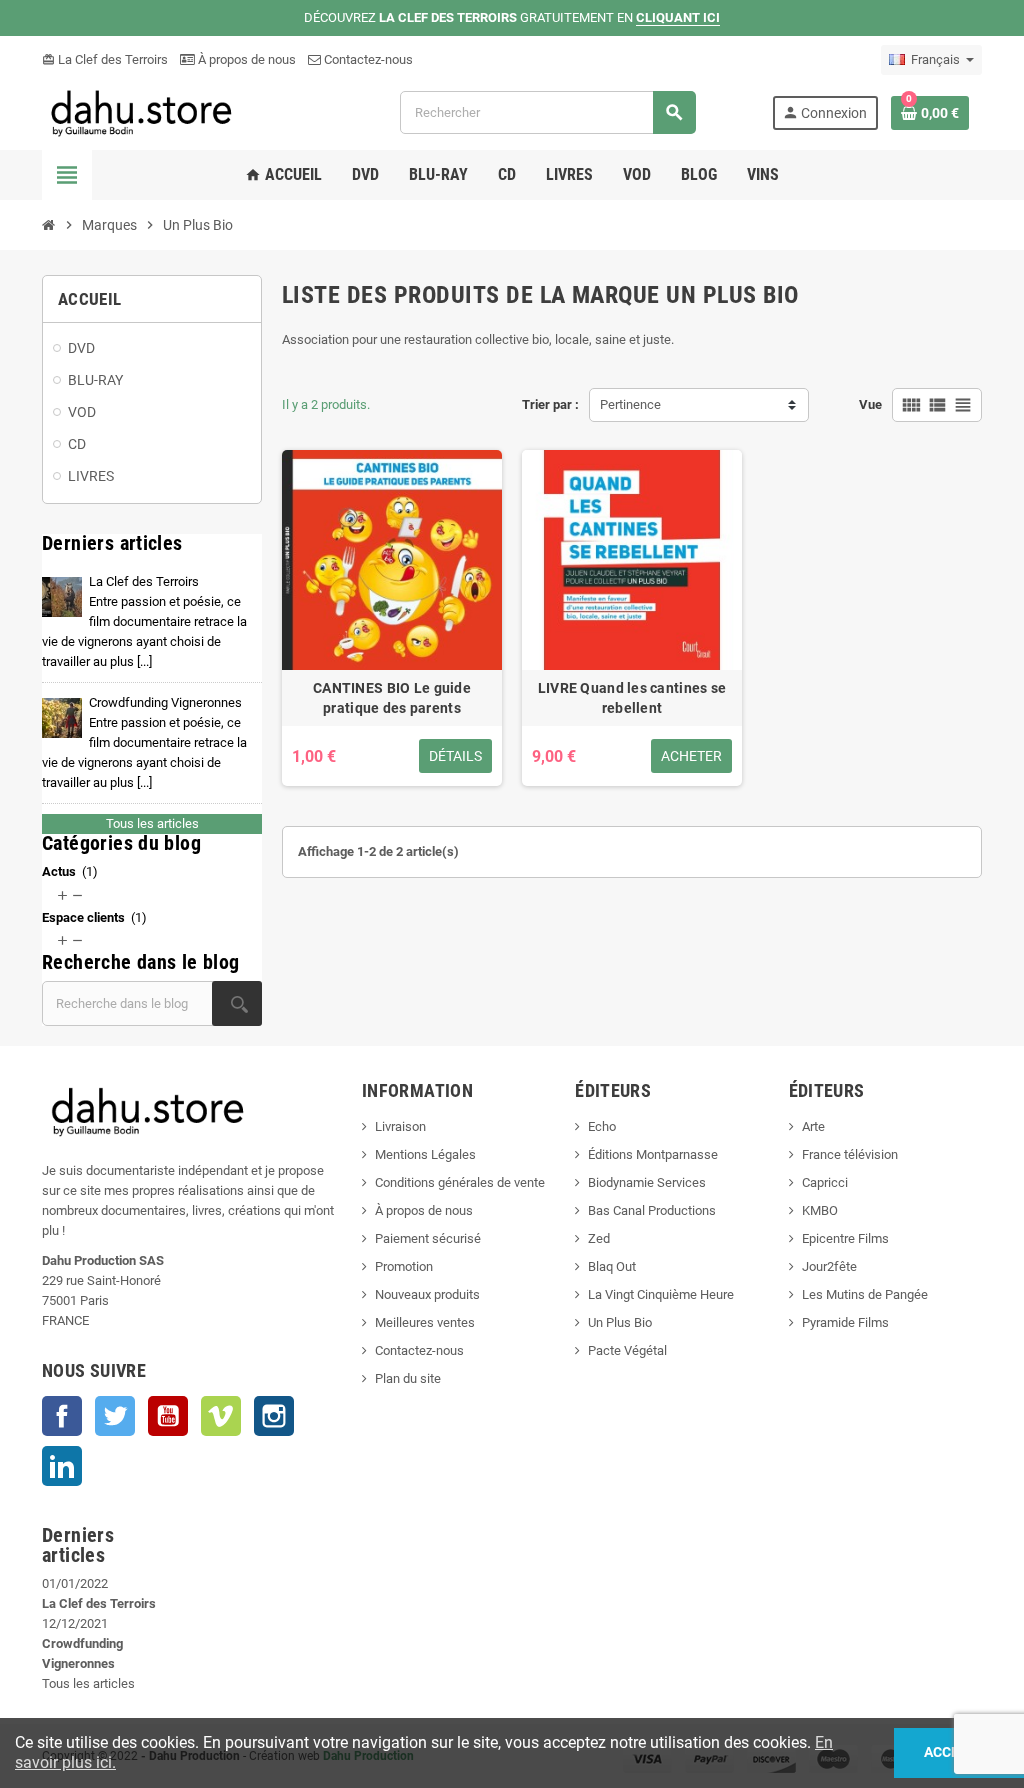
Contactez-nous (367, 59)
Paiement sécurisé (428, 1238)
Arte (813, 1126)
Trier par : (550, 404)
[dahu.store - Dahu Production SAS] (183, 111)
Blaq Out (612, 1266)
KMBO (820, 1210)
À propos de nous (245, 59)
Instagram (274, 1416)
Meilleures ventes (425, 1322)
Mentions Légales (425, 1154)
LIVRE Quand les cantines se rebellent (632, 698)
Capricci (825, 1182)
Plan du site (408, 1378)
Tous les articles (152, 823)
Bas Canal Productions (652, 1210)
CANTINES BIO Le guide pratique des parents (392, 698)
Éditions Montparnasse (653, 1154)
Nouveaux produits (427, 1294)
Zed (599, 1238)
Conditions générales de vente (460, 1182)
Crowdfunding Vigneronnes (144, 742)
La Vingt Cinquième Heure (661, 1294)
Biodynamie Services (647, 1182)
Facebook (62, 1416)
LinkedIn (62, 1466)
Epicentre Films (845, 1238)
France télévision (850, 1154)
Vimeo (221, 1416)
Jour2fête (829, 1266)
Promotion (404, 1266)
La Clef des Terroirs (105, 59)
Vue (870, 404)
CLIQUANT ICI (678, 17)
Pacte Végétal (627, 1350)
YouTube (168, 1416)
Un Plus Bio (620, 1322)
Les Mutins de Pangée (865, 1294)
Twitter (115, 1416)
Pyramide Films (845, 1322)
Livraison (400, 1126)
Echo (602, 1126)
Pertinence (630, 404)
